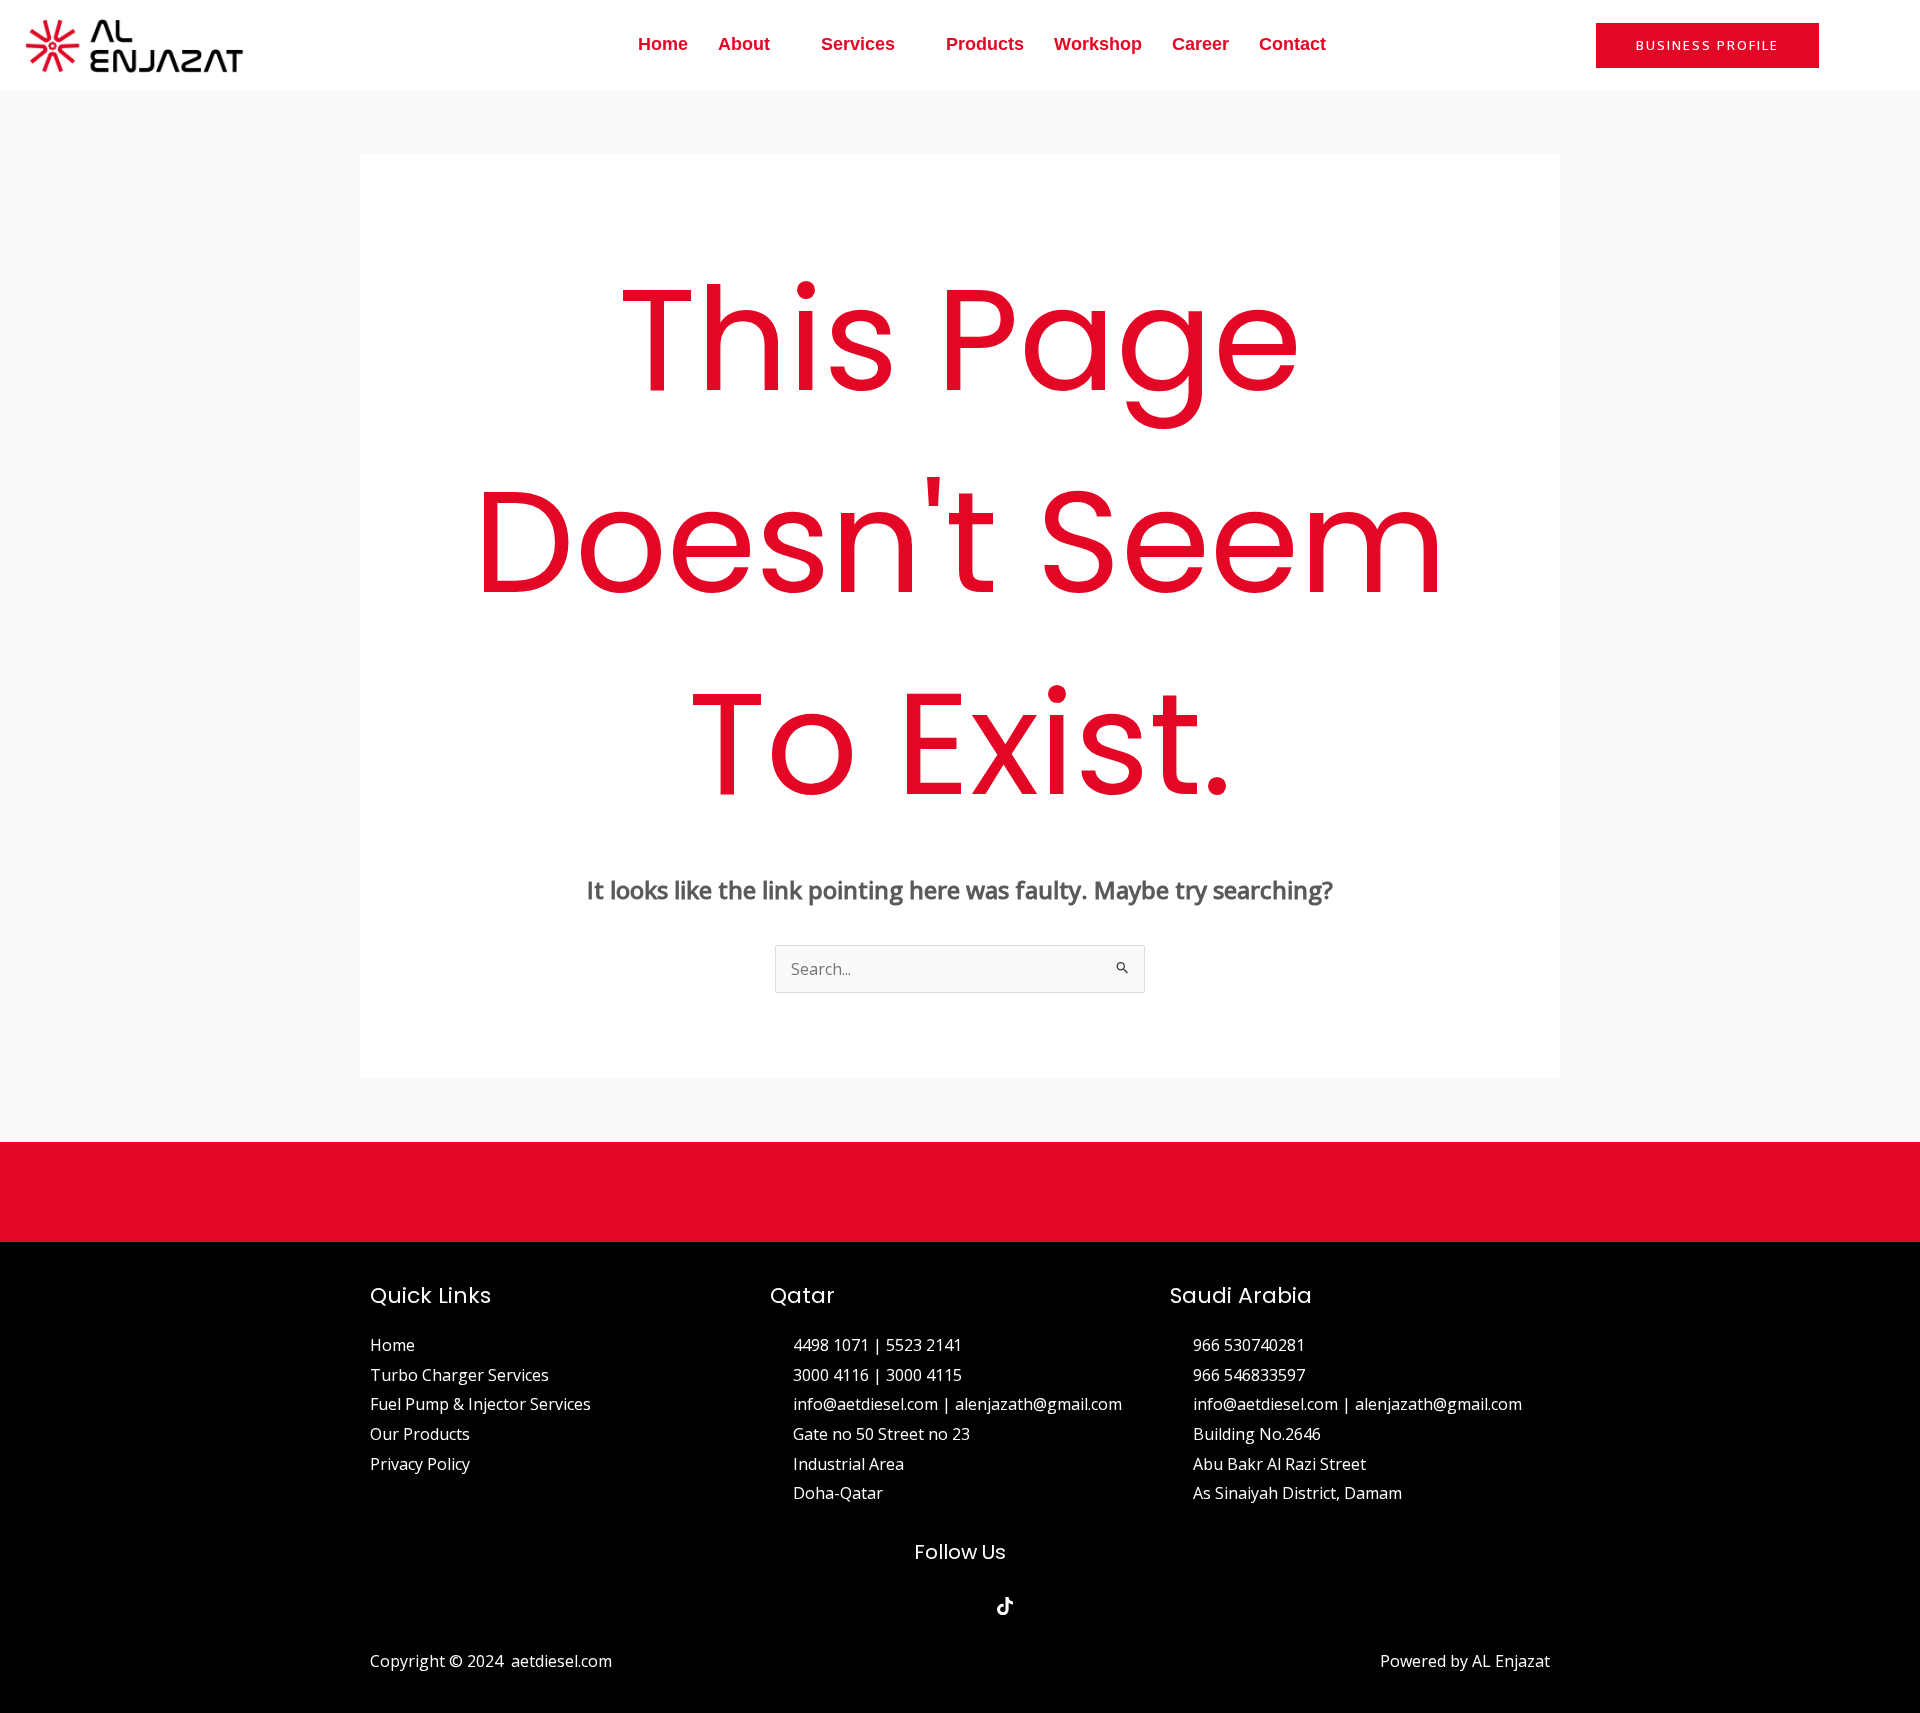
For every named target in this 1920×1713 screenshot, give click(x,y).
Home (663, 44)
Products (985, 44)
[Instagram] (960, 1606)
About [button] (744, 44)
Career (1200, 44)
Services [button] (858, 44)
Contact (1292, 44)
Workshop (1098, 44)
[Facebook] (915, 1606)
